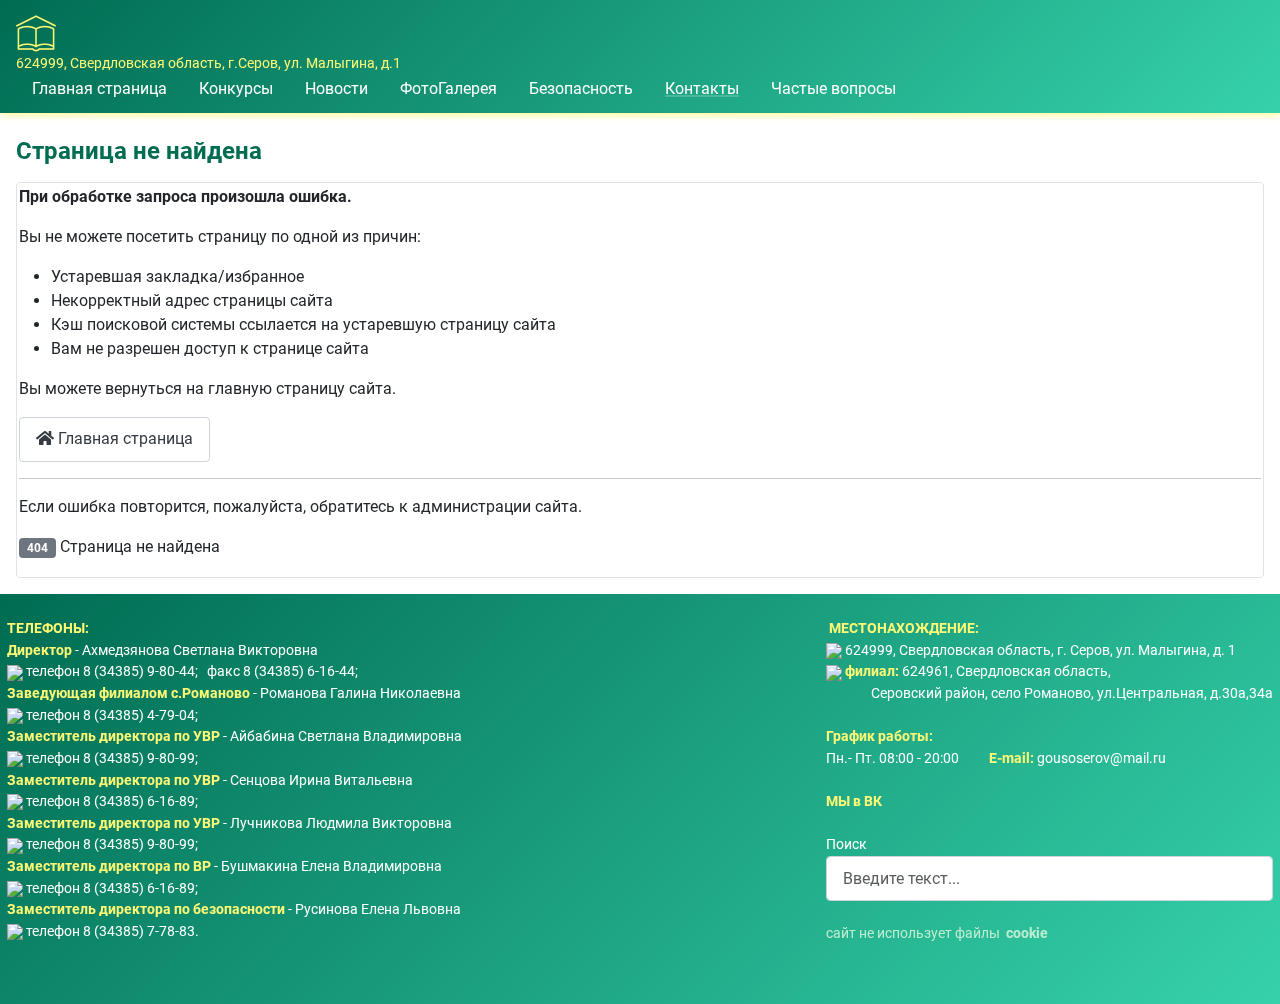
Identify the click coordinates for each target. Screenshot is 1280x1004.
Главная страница (99, 89)
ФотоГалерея (448, 89)
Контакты (702, 89)
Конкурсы (236, 89)
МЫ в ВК (854, 801)
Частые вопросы (833, 89)
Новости (336, 89)
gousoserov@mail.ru (1101, 758)
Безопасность (581, 89)
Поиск (846, 844)
